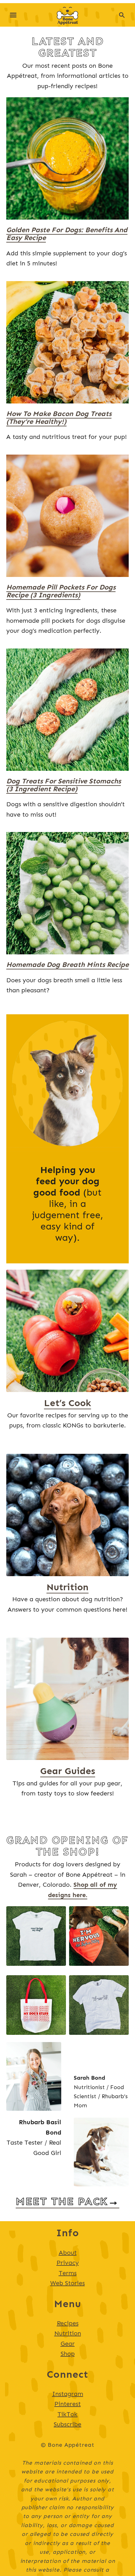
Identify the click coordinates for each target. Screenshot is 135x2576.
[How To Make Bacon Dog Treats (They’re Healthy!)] (67, 342)
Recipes (68, 2323)
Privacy (68, 2263)
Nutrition (67, 1587)
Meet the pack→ (67, 2201)
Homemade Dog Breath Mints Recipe (67, 965)
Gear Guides (68, 1771)
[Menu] (13, 15)
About (68, 2253)
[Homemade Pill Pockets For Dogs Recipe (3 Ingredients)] (67, 516)
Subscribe (67, 2424)
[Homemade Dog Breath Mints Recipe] (67, 893)
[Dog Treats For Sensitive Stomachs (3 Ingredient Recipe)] (67, 710)
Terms (68, 2273)
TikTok (67, 2414)
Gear (68, 2344)
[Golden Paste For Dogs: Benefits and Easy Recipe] (67, 158)
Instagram (68, 2394)
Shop (68, 2354)
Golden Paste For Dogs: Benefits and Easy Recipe (67, 234)
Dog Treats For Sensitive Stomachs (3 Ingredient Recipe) (64, 785)
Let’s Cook (67, 1403)
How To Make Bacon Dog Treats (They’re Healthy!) (59, 418)
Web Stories (67, 2283)
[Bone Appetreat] (68, 14)
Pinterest (67, 2404)
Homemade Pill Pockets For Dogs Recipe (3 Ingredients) (61, 591)
